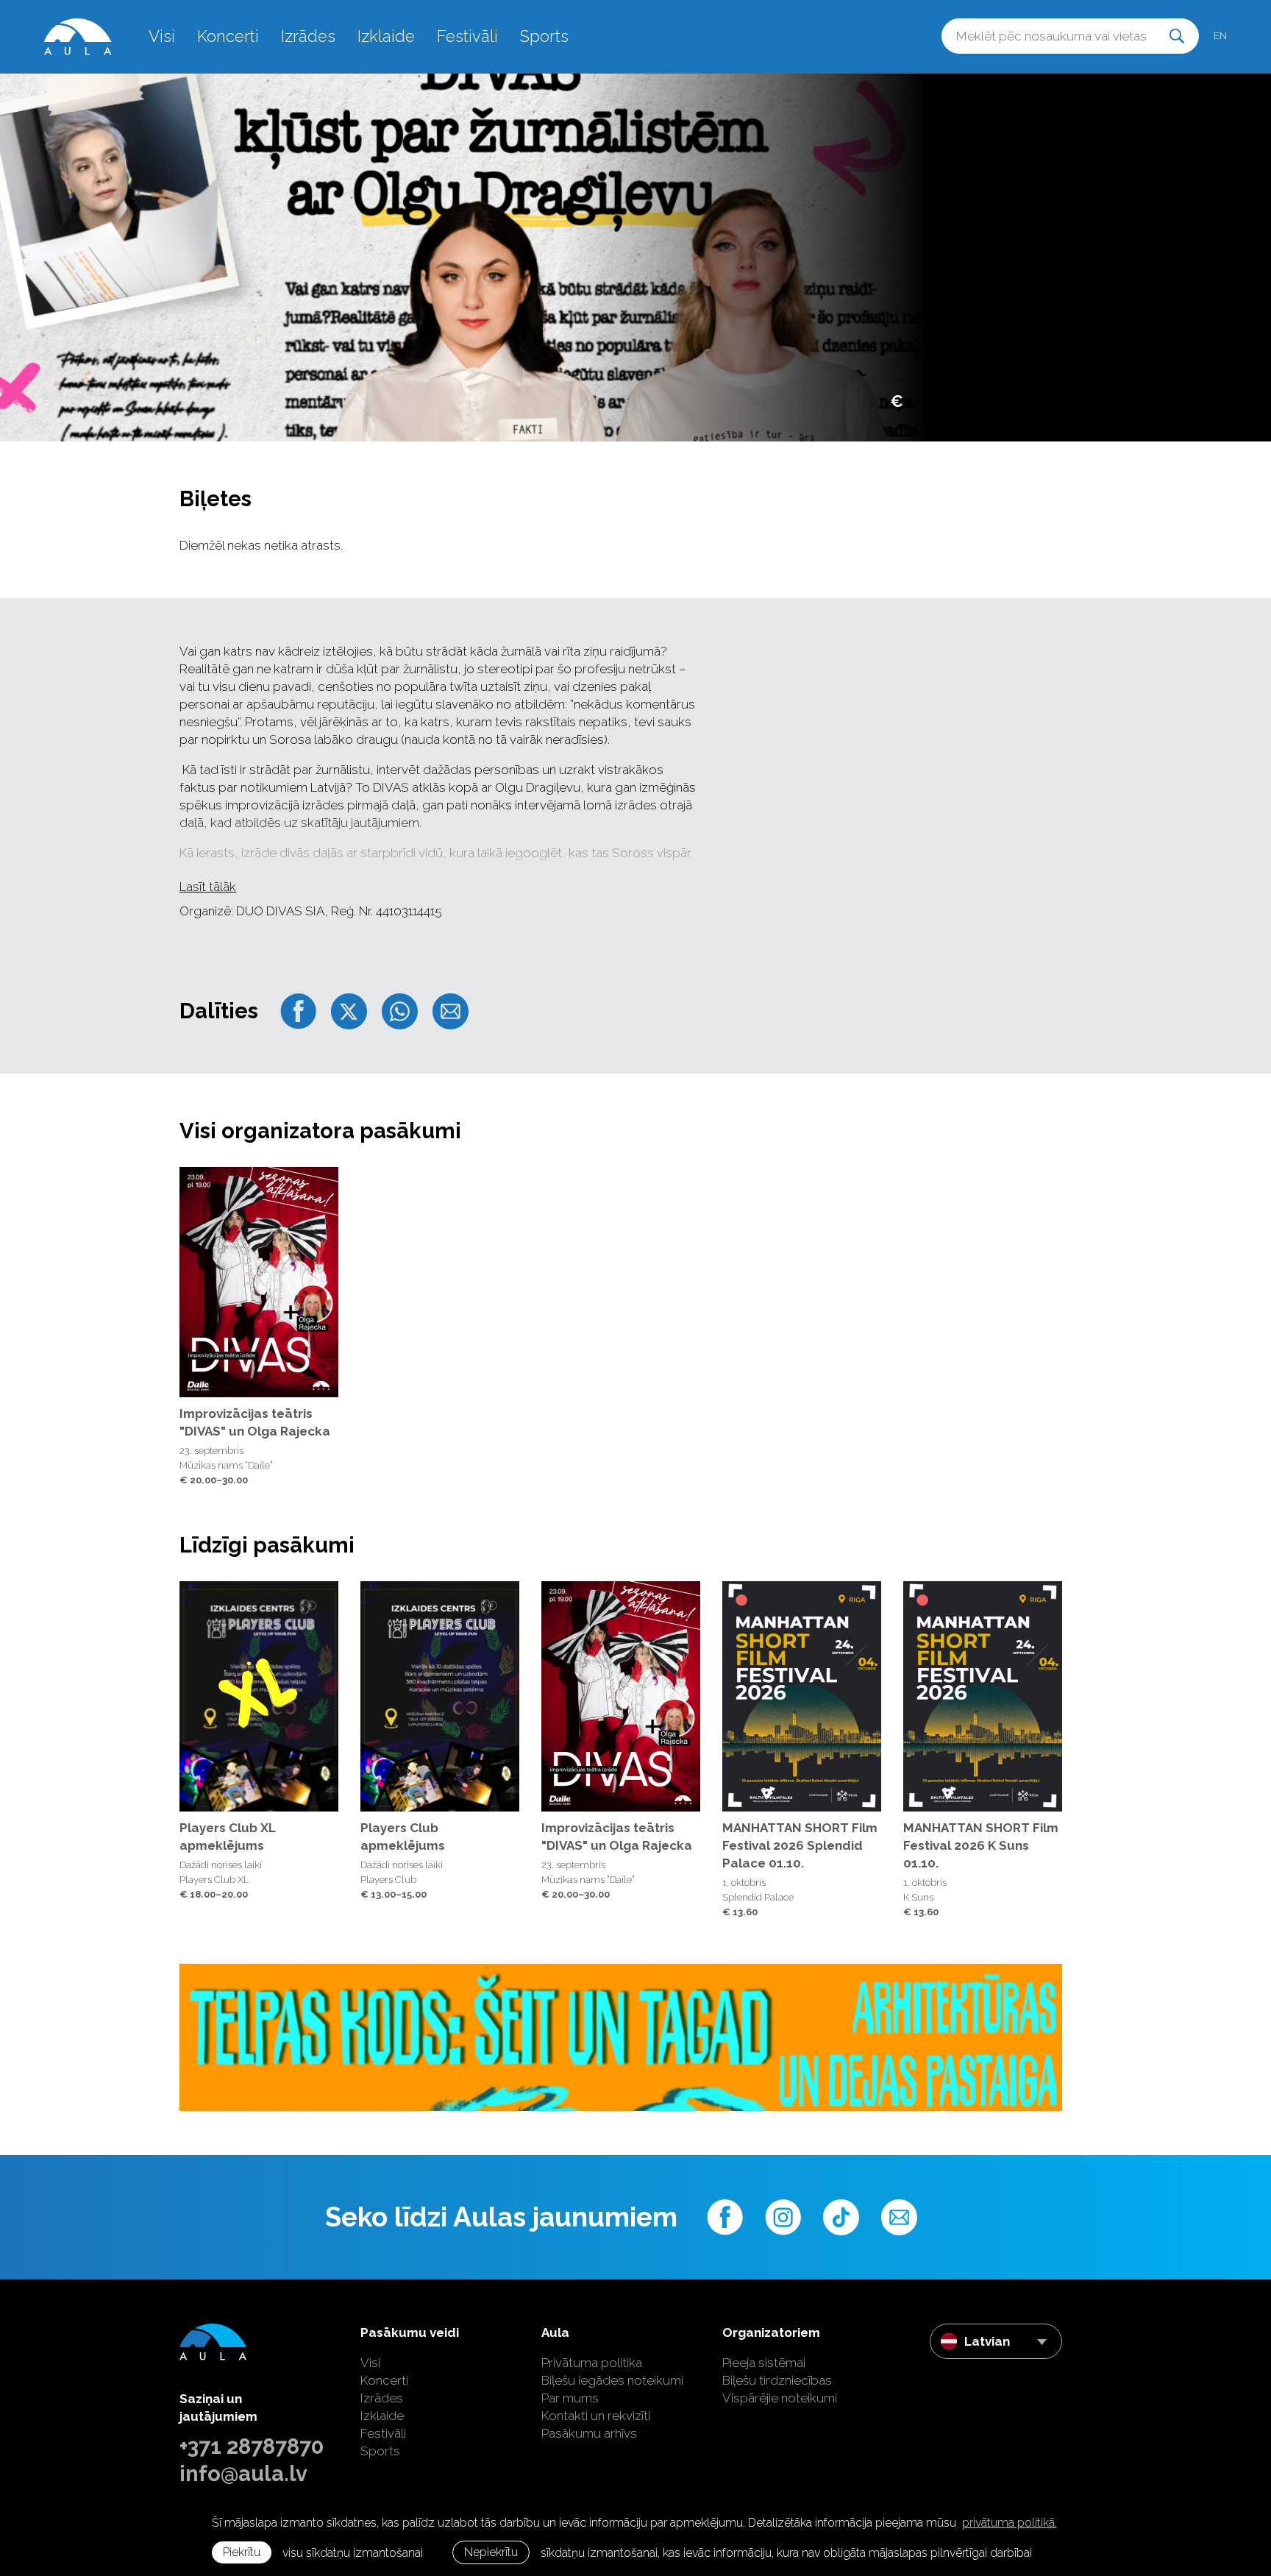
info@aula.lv (243, 2474)
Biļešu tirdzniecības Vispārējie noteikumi (780, 2389)
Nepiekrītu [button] (491, 2552)
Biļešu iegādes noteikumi (612, 2380)
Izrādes (308, 36)
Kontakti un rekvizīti (596, 2416)
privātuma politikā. (1010, 2523)
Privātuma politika (592, 2363)
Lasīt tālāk (208, 887)
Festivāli (467, 36)
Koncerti (228, 36)
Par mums (570, 2398)
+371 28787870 (252, 2447)
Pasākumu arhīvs (589, 2433)
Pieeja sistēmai (764, 2363)
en (1220, 36)
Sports (544, 36)
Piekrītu (242, 2552)
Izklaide (386, 36)
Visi (162, 36)
